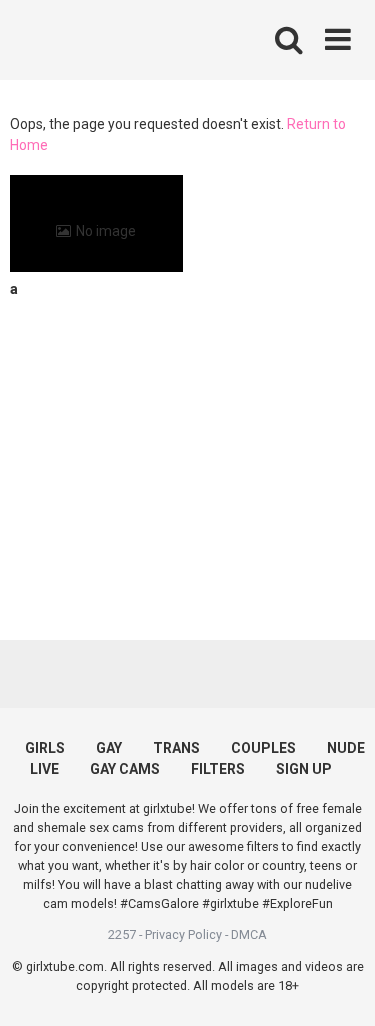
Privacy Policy (183, 934)
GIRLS (45, 748)
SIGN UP (304, 769)
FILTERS (218, 769)
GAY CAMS (125, 769)
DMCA (249, 934)
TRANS (176, 748)
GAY (109, 748)
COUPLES (263, 748)
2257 (122, 934)
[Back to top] (338, 985)
